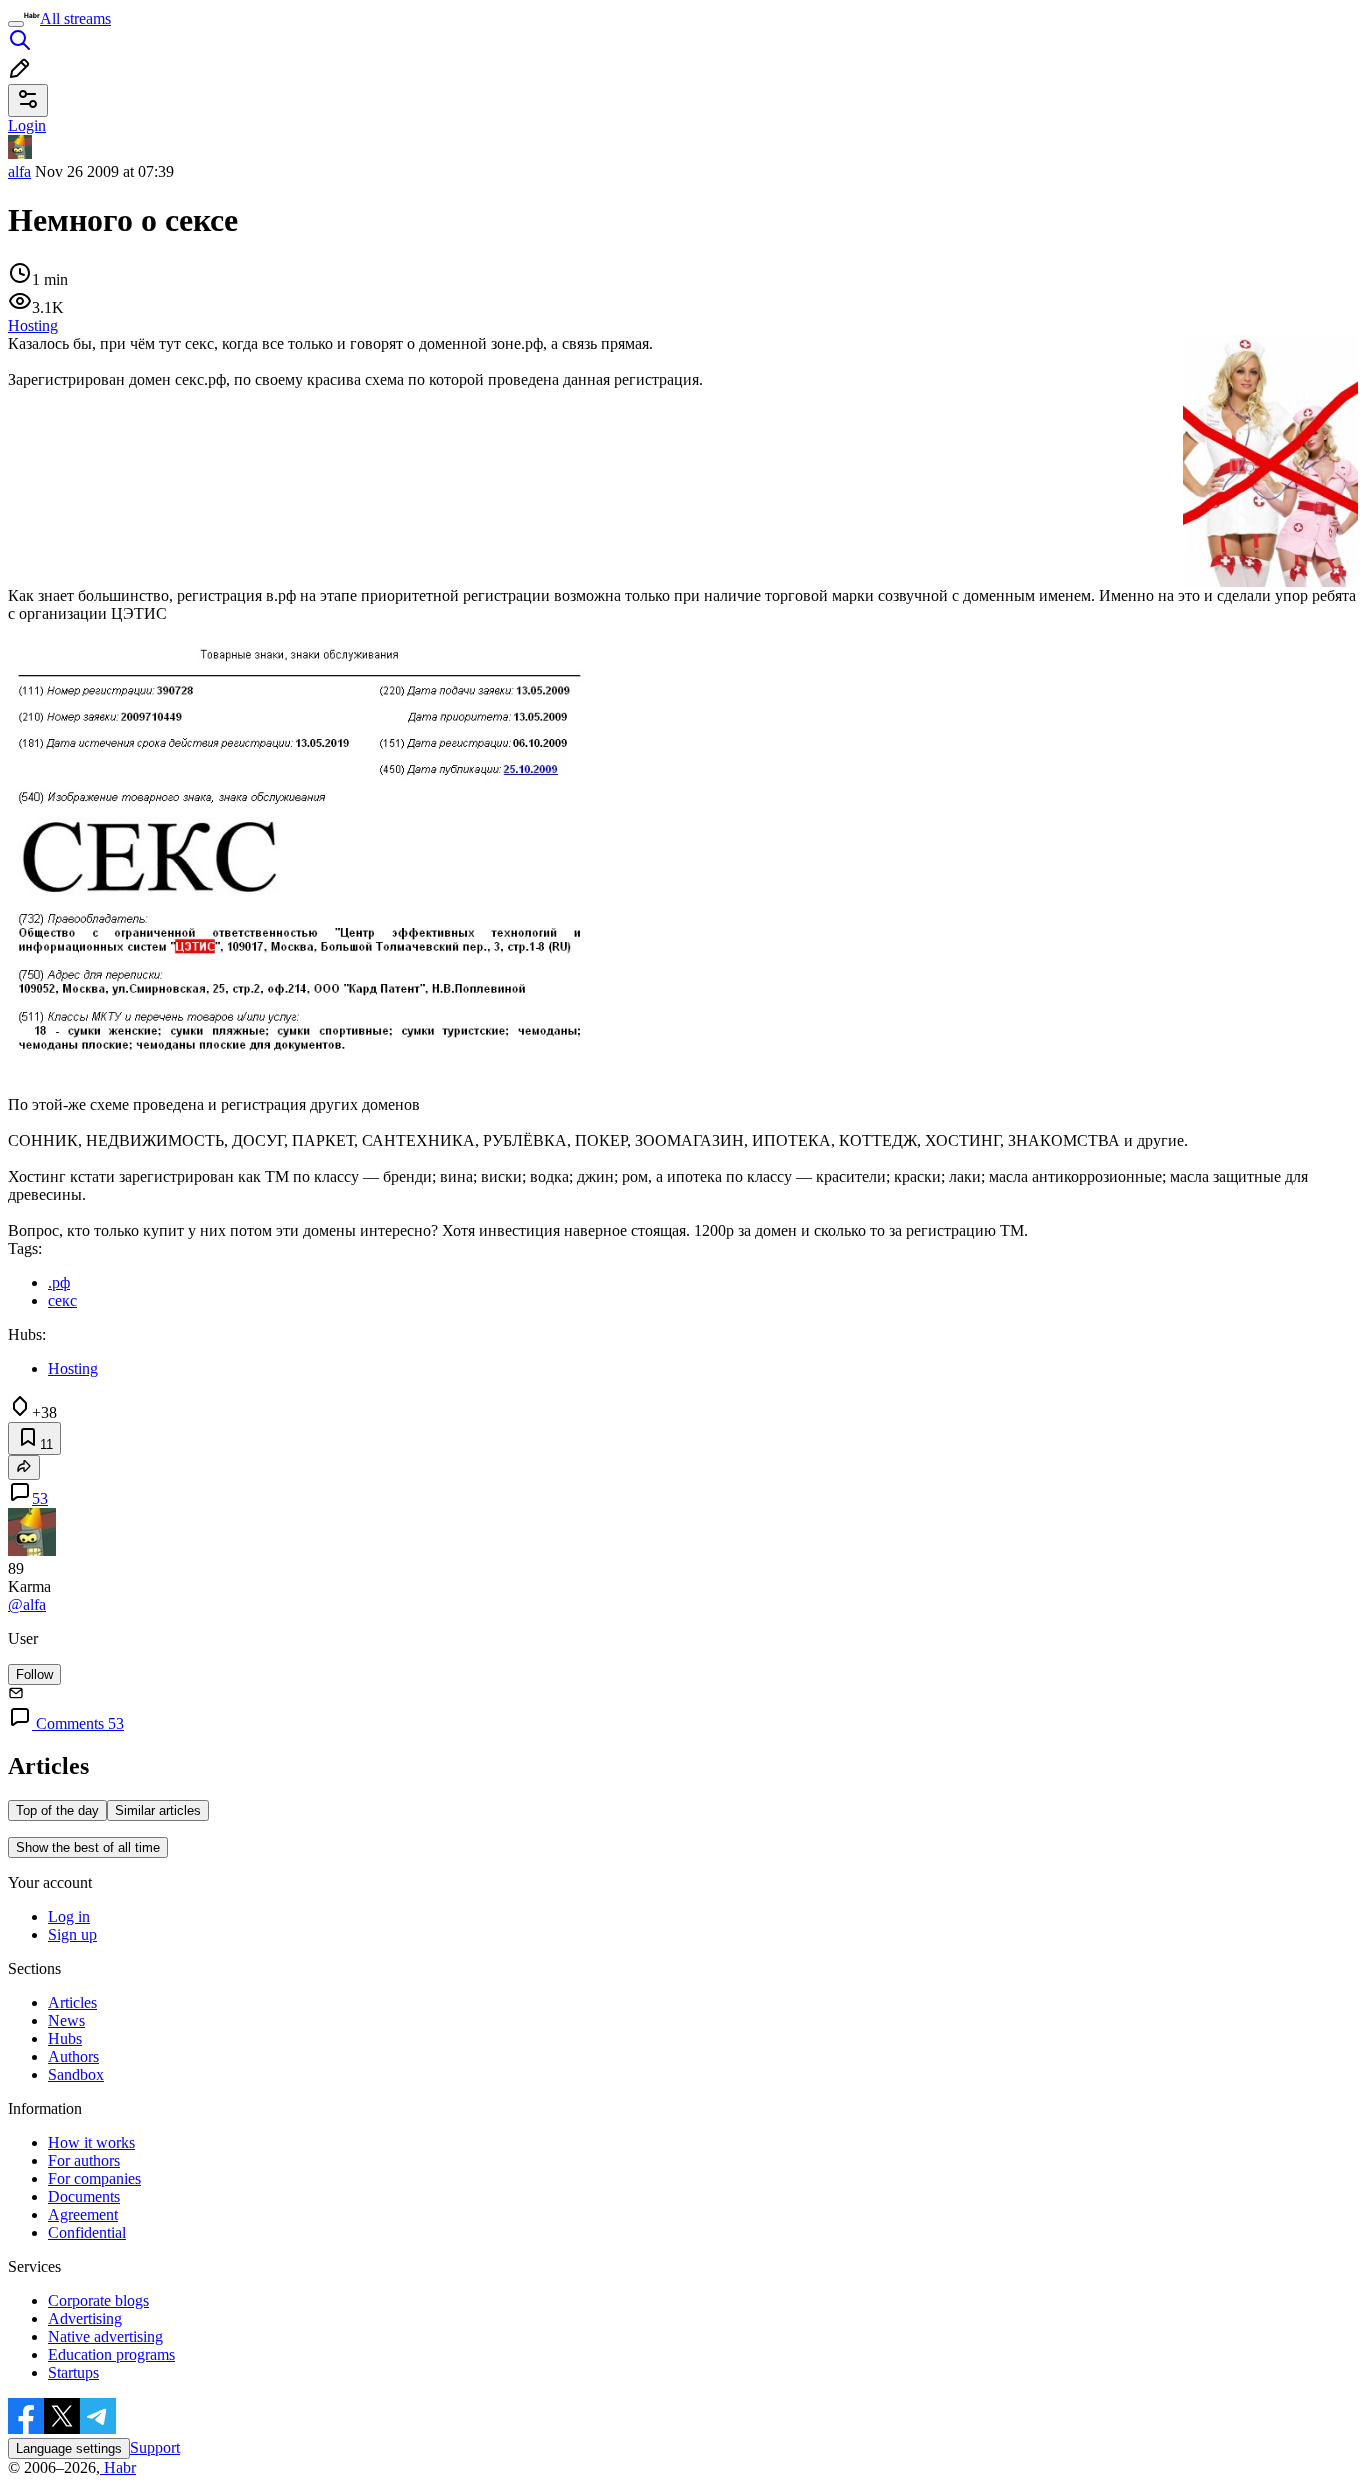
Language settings (69, 2448)
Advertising (85, 2318)
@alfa (27, 1604)
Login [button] (27, 125)
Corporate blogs (98, 2300)
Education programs (111, 2354)
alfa (19, 171)
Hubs (65, 2038)
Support (155, 2447)
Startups (73, 2372)
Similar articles (158, 1810)
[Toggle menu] (16, 24)
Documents (84, 2196)
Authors (73, 2056)
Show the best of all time (88, 1847)
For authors (84, 2160)
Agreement (83, 2214)
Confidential (87, 2232)
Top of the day (57, 1810)
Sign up (72, 1934)
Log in (69, 1916)
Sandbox (76, 2074)
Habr (118, 2467)
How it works (91, 2142)
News (66, 2020)
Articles (72, 2002)
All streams (75, 18)
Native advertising (105, 2336)
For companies (94, 2178)
